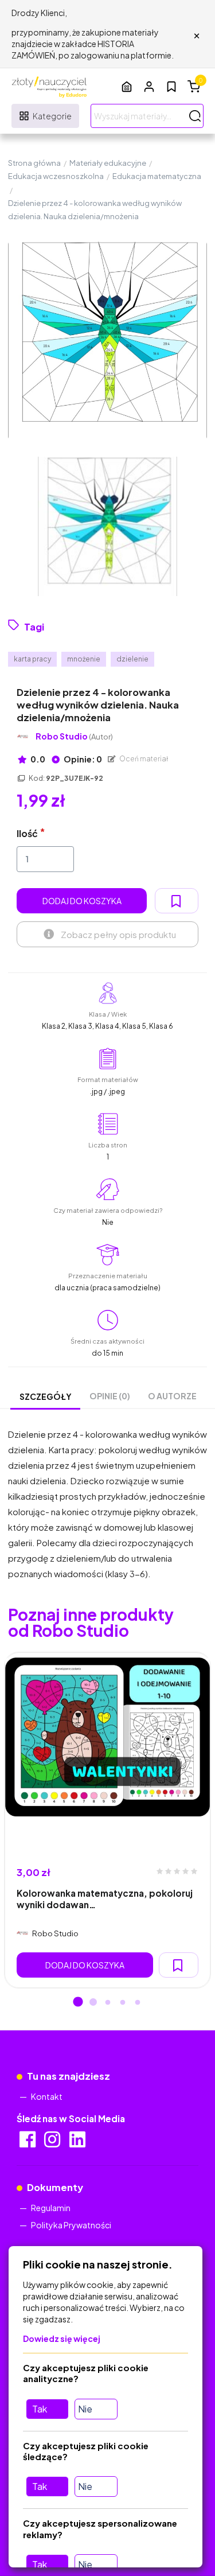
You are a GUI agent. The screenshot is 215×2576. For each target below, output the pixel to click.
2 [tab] (93, 2003)
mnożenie (84, 659)
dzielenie (132, 659)
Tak (40, 2409)
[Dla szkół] (127, 86)
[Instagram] (53, 2143)
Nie (85, 2409)
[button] (149, 86)
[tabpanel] (107, 1820)
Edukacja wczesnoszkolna (56, 176)
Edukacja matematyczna (157, 176)
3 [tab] (108, 2003)
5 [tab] (138, 2003)
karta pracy (32, 659)
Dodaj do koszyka (82, 901)
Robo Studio (74, 736)
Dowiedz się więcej (62, 2338)
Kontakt (47, 2096)
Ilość (27, 833)
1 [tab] (78, 2003)
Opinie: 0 (82, 759)
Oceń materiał (143, 759)
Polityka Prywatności (71, 2225)
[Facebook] (28, 2143)
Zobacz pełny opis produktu (118, 934)
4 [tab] (123, 2003)
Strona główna (34, 163)
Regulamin (51, 2208)
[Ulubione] (171, 87)
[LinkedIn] (78, 2143)
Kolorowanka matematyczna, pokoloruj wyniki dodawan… (105, 1898)
